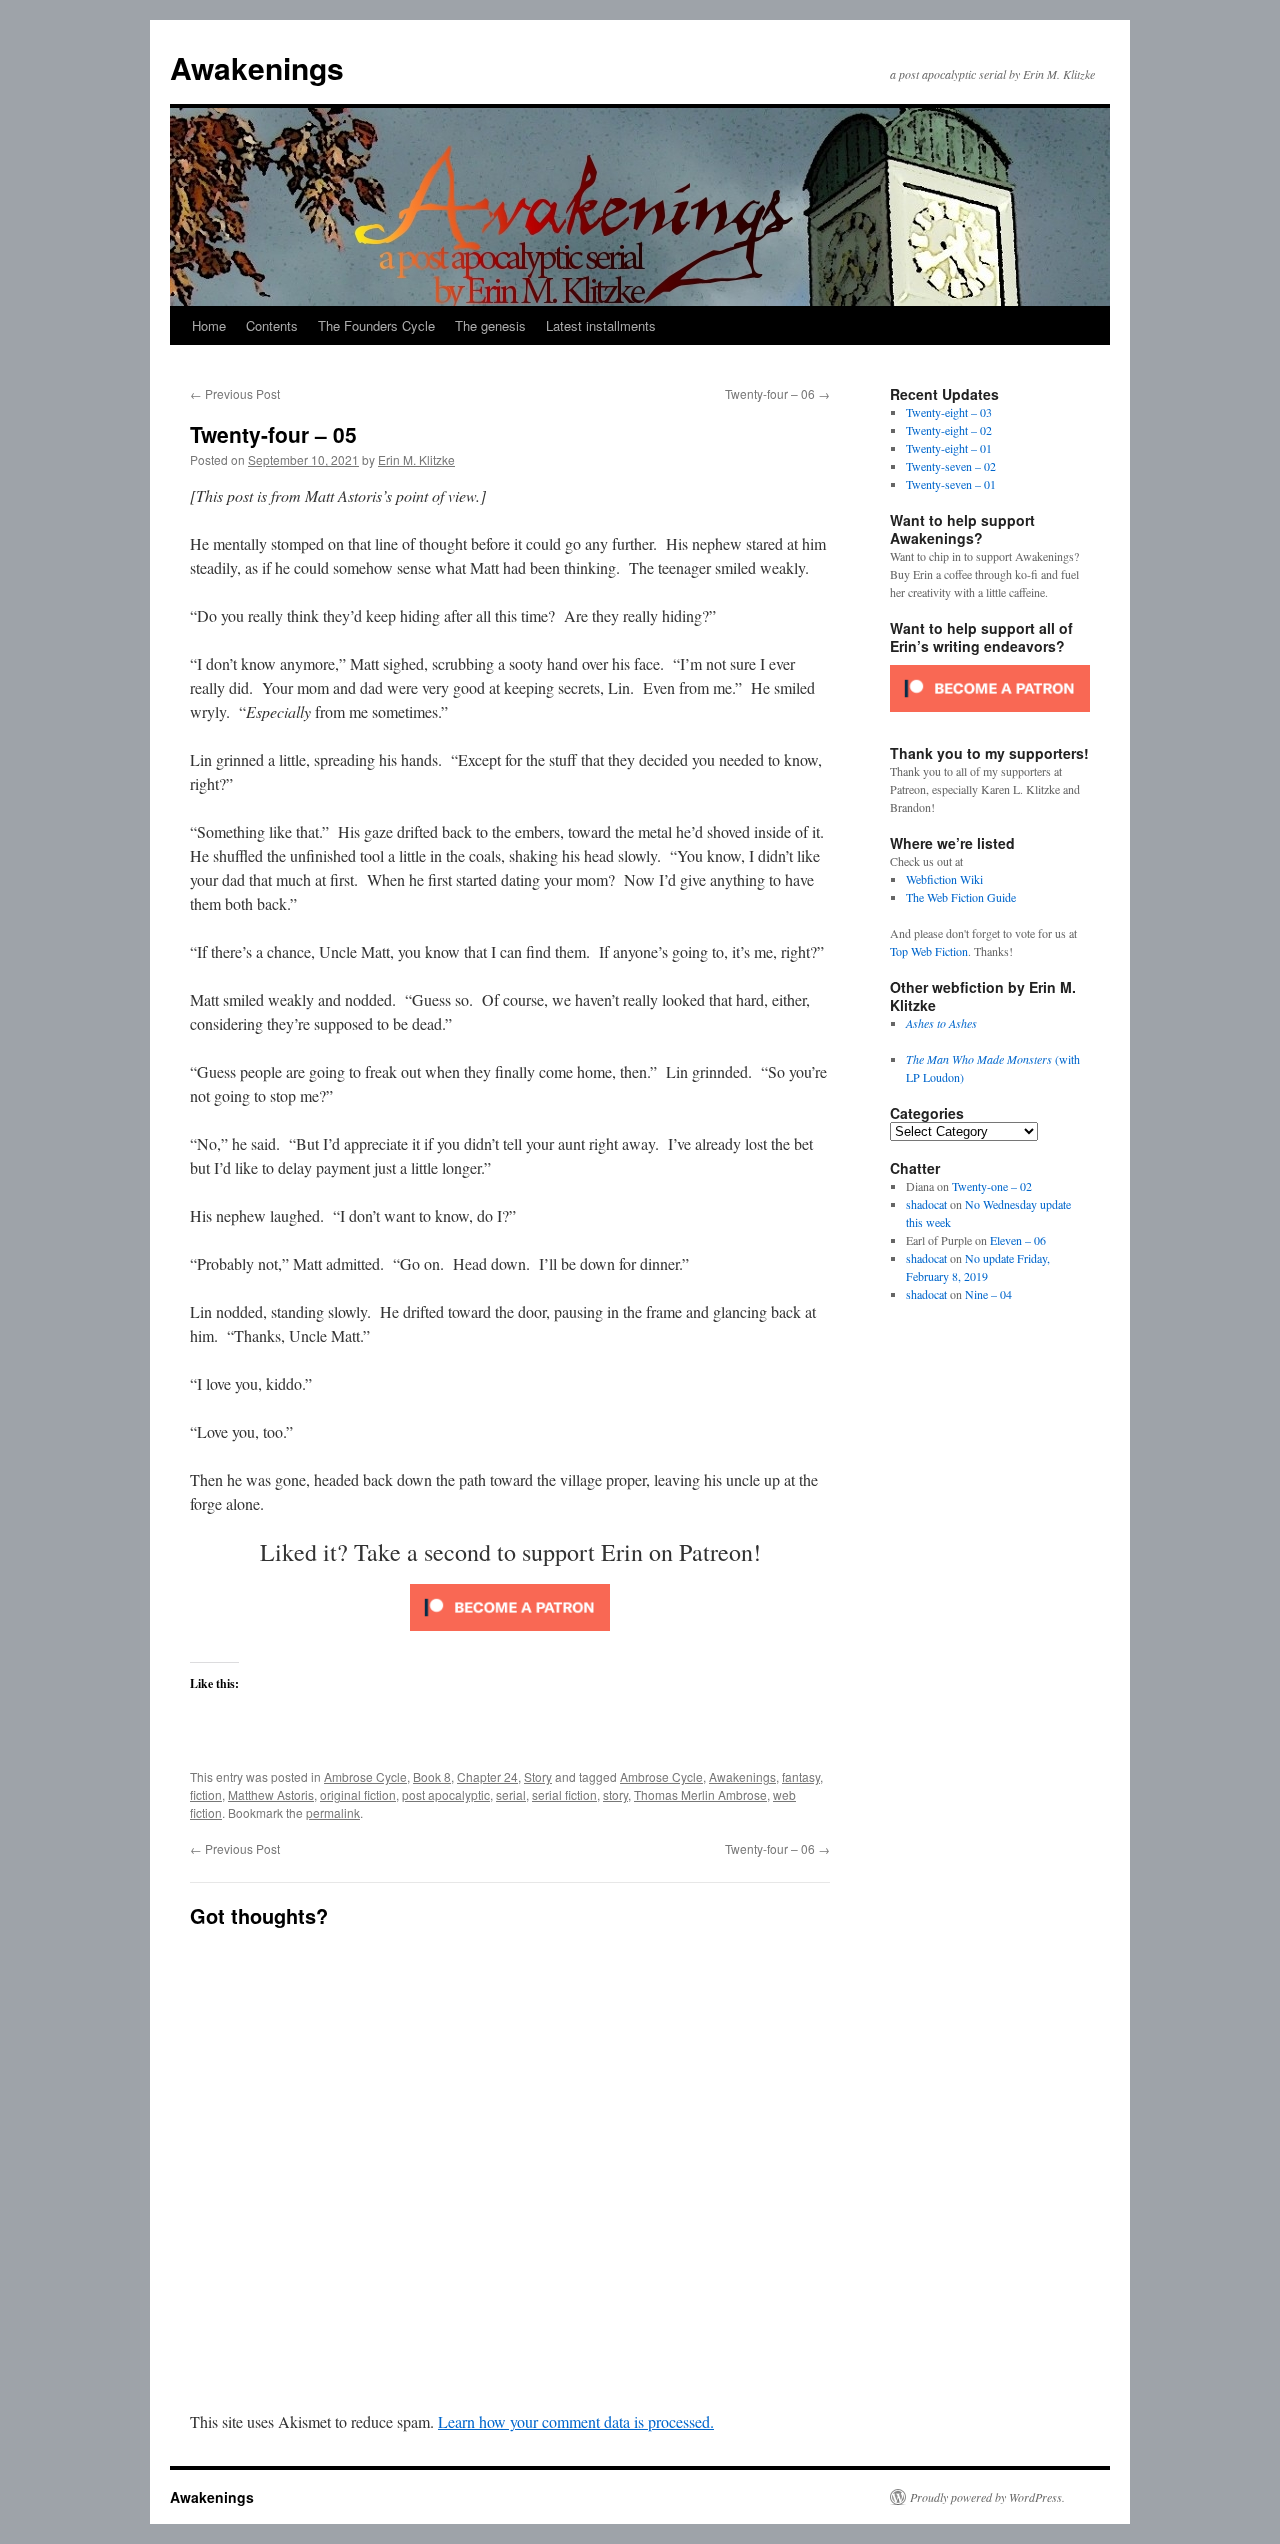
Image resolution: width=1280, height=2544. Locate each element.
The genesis (490, 325)
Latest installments (601, 325)
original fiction (358, 1794)
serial (511, 1794)
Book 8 (432, 1776)
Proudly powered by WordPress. (987, 2497)
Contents (272, 325)
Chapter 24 (487, 1776)
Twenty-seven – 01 (951, 484)
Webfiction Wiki (944, 879)
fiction (206, 1794)
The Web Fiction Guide (961, 897)
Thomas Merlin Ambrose (700, 1794)
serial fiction (564, 1794)
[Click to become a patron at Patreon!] (510, 1634)
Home (209, 325)
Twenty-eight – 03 (949, 412)
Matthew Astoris (271, 1794)
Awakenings (257, 67)
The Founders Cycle (376, 325)
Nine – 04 (988, 1294)
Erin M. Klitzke (416, 459)
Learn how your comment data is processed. (576, 2421)
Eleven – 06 (1018, 1240)
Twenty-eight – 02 (949, 430)
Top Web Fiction (929, 951)
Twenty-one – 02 (992, 1186)
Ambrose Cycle (365, 1776)
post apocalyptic (446, 1794)
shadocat (926, 1204)
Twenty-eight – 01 (949, 448)
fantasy (801, 1776)
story (615, 1794)
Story (538, 1776)
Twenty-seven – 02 (951, 466)
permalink (333, 1812)
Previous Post (235, 393)
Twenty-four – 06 (777, 393)
